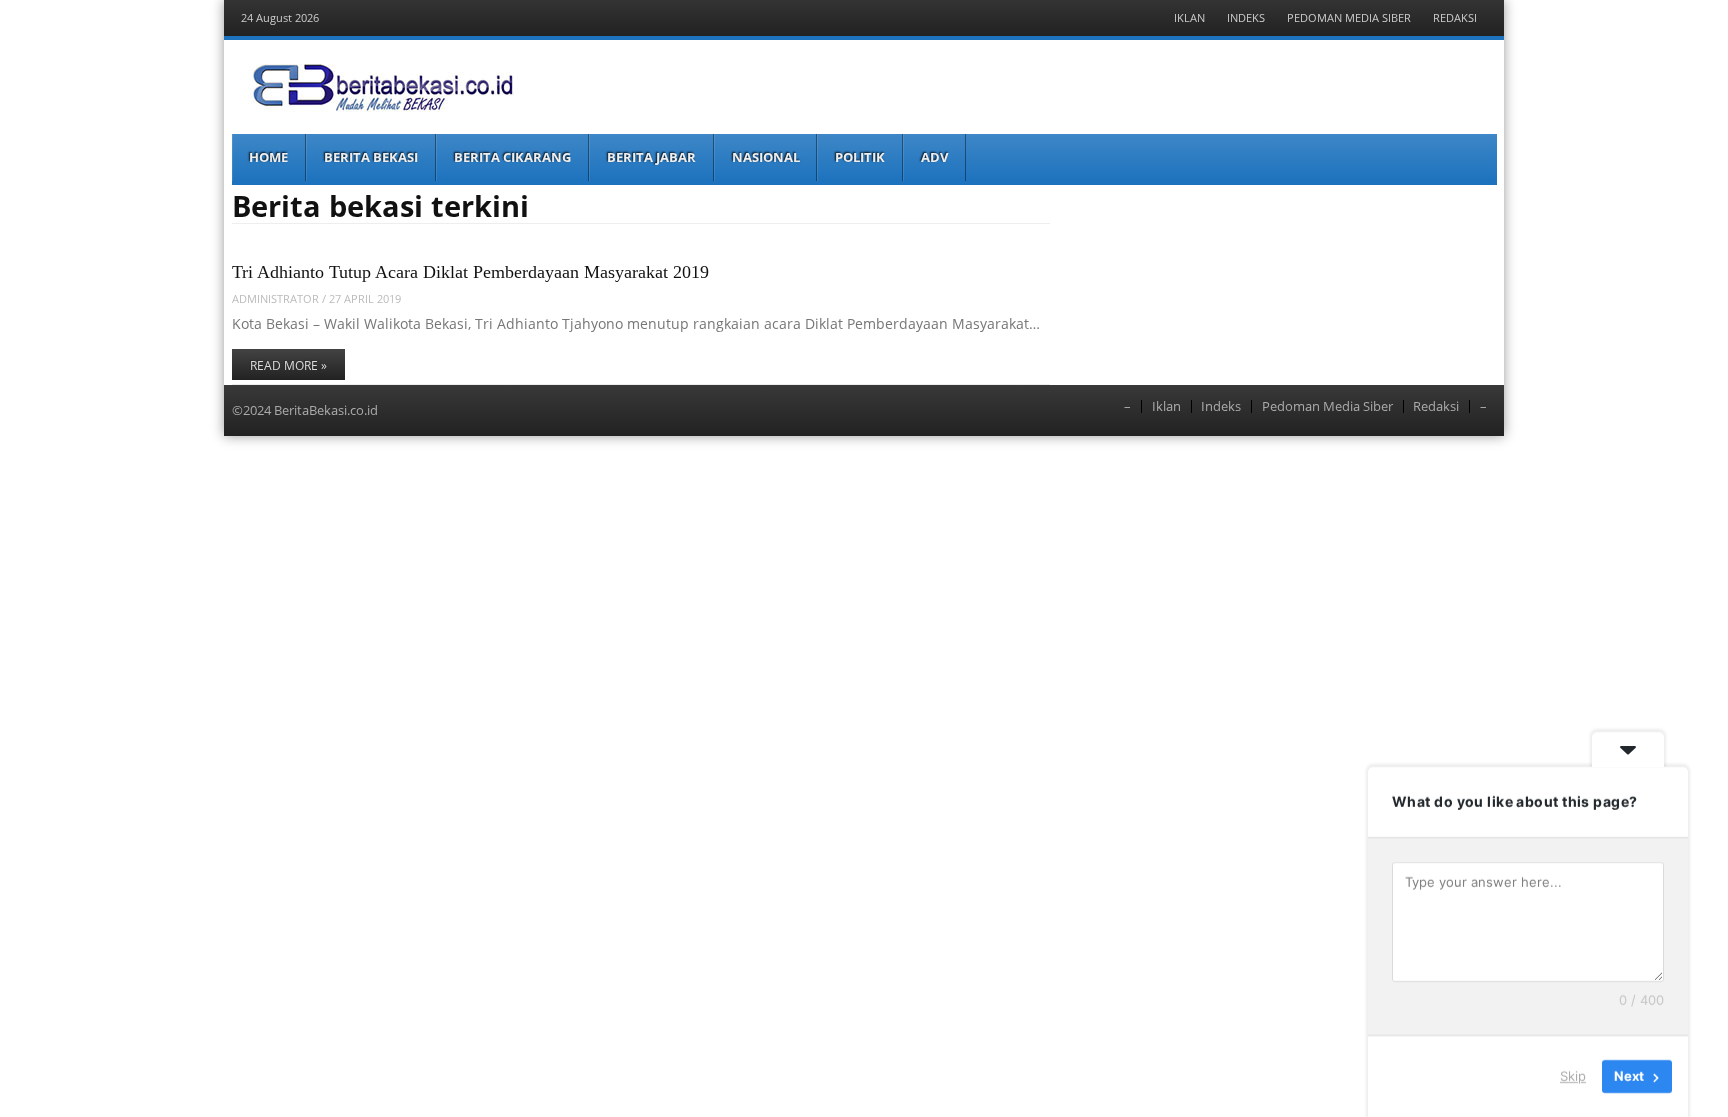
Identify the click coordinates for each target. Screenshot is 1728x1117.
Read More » (288, 365)
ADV (934, 157)
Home (268, 157)
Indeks (1246, 17)
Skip (1573, 1076)
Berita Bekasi (371, 157)
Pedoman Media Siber (1349, 17)
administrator (275, 298)
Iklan (1189, 17)
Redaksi (1455, 17)
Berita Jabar (651, 157)
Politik (860, 157)
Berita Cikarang (512, 157)
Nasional (766, 157)
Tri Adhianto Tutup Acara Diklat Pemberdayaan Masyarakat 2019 (470, 272)
